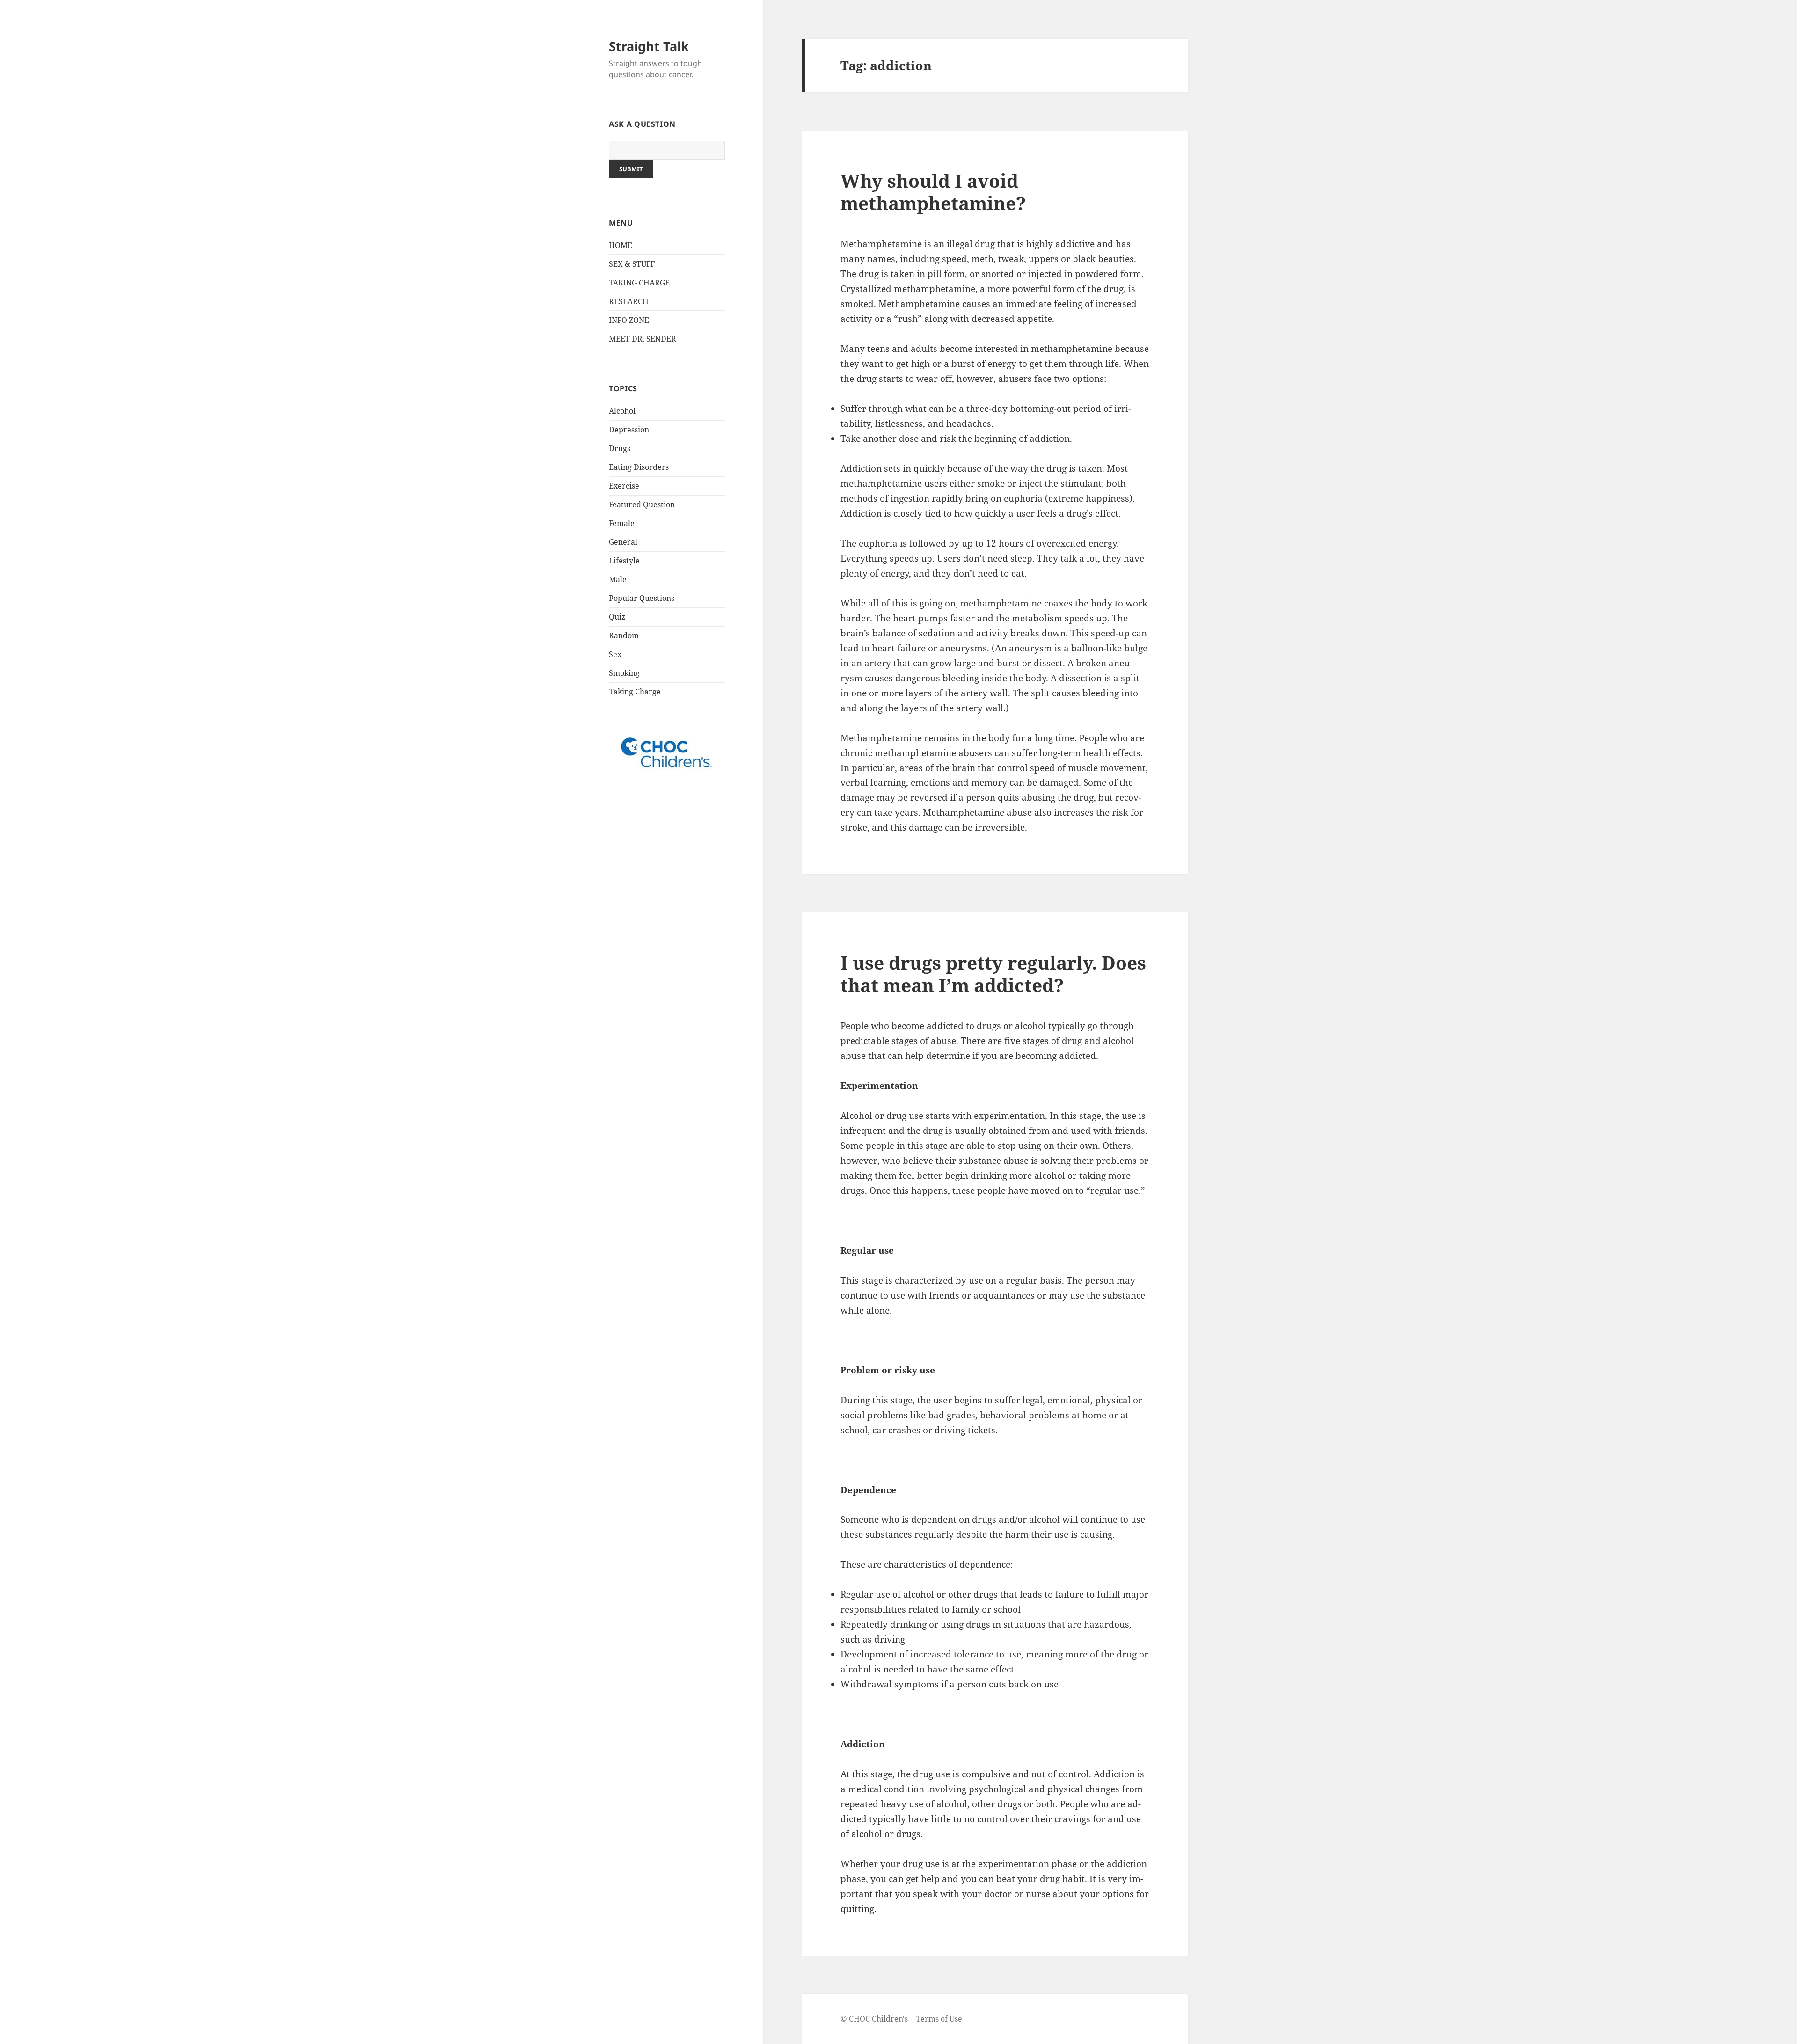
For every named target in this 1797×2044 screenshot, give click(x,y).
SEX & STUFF (632, 264)
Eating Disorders (639, 467)
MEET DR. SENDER (643, 339)
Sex (615, 654)
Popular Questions (642, 598)
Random (624, 635)
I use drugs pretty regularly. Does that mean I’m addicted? (993, 974)
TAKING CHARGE (639, 283)
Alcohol (622, 411)
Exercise (624, 486)
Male (618, 579)
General (623, 542)
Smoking (624, 673)
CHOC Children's (878, 2019)
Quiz (617, 617)
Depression (629, 430)
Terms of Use (939, 2019)
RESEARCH (629, 301)
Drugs (620, 448)
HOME (621, 245)
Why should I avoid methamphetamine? (933, 192)
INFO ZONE (629, 320)
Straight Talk (649, 46)
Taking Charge (635, 692)
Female (622, 523)
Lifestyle (624, 561)
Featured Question (642, 504)
